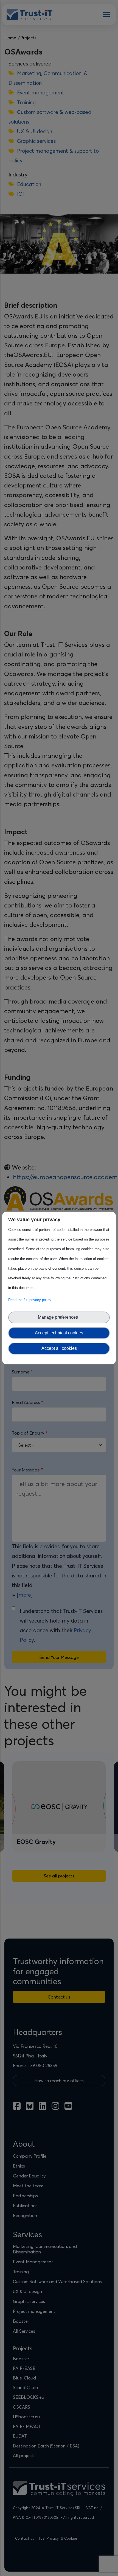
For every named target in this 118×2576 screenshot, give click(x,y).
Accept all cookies (59, 1348)
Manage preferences (59, 1317)
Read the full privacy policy (31, 1300)
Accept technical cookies (59, 1333)
